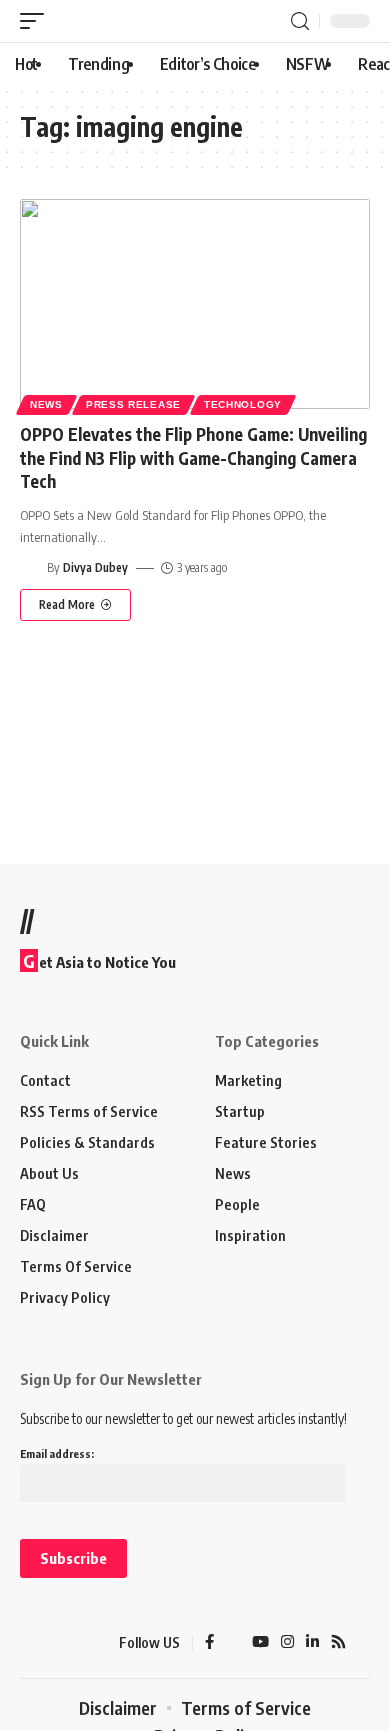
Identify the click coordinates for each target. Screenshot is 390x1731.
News (46, 404)
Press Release (133, 404)
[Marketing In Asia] (55, 1643)
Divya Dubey (95, 567)
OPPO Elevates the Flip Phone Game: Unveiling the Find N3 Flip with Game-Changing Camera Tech (193, 458)
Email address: (57, 1453)
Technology (243, 404)
